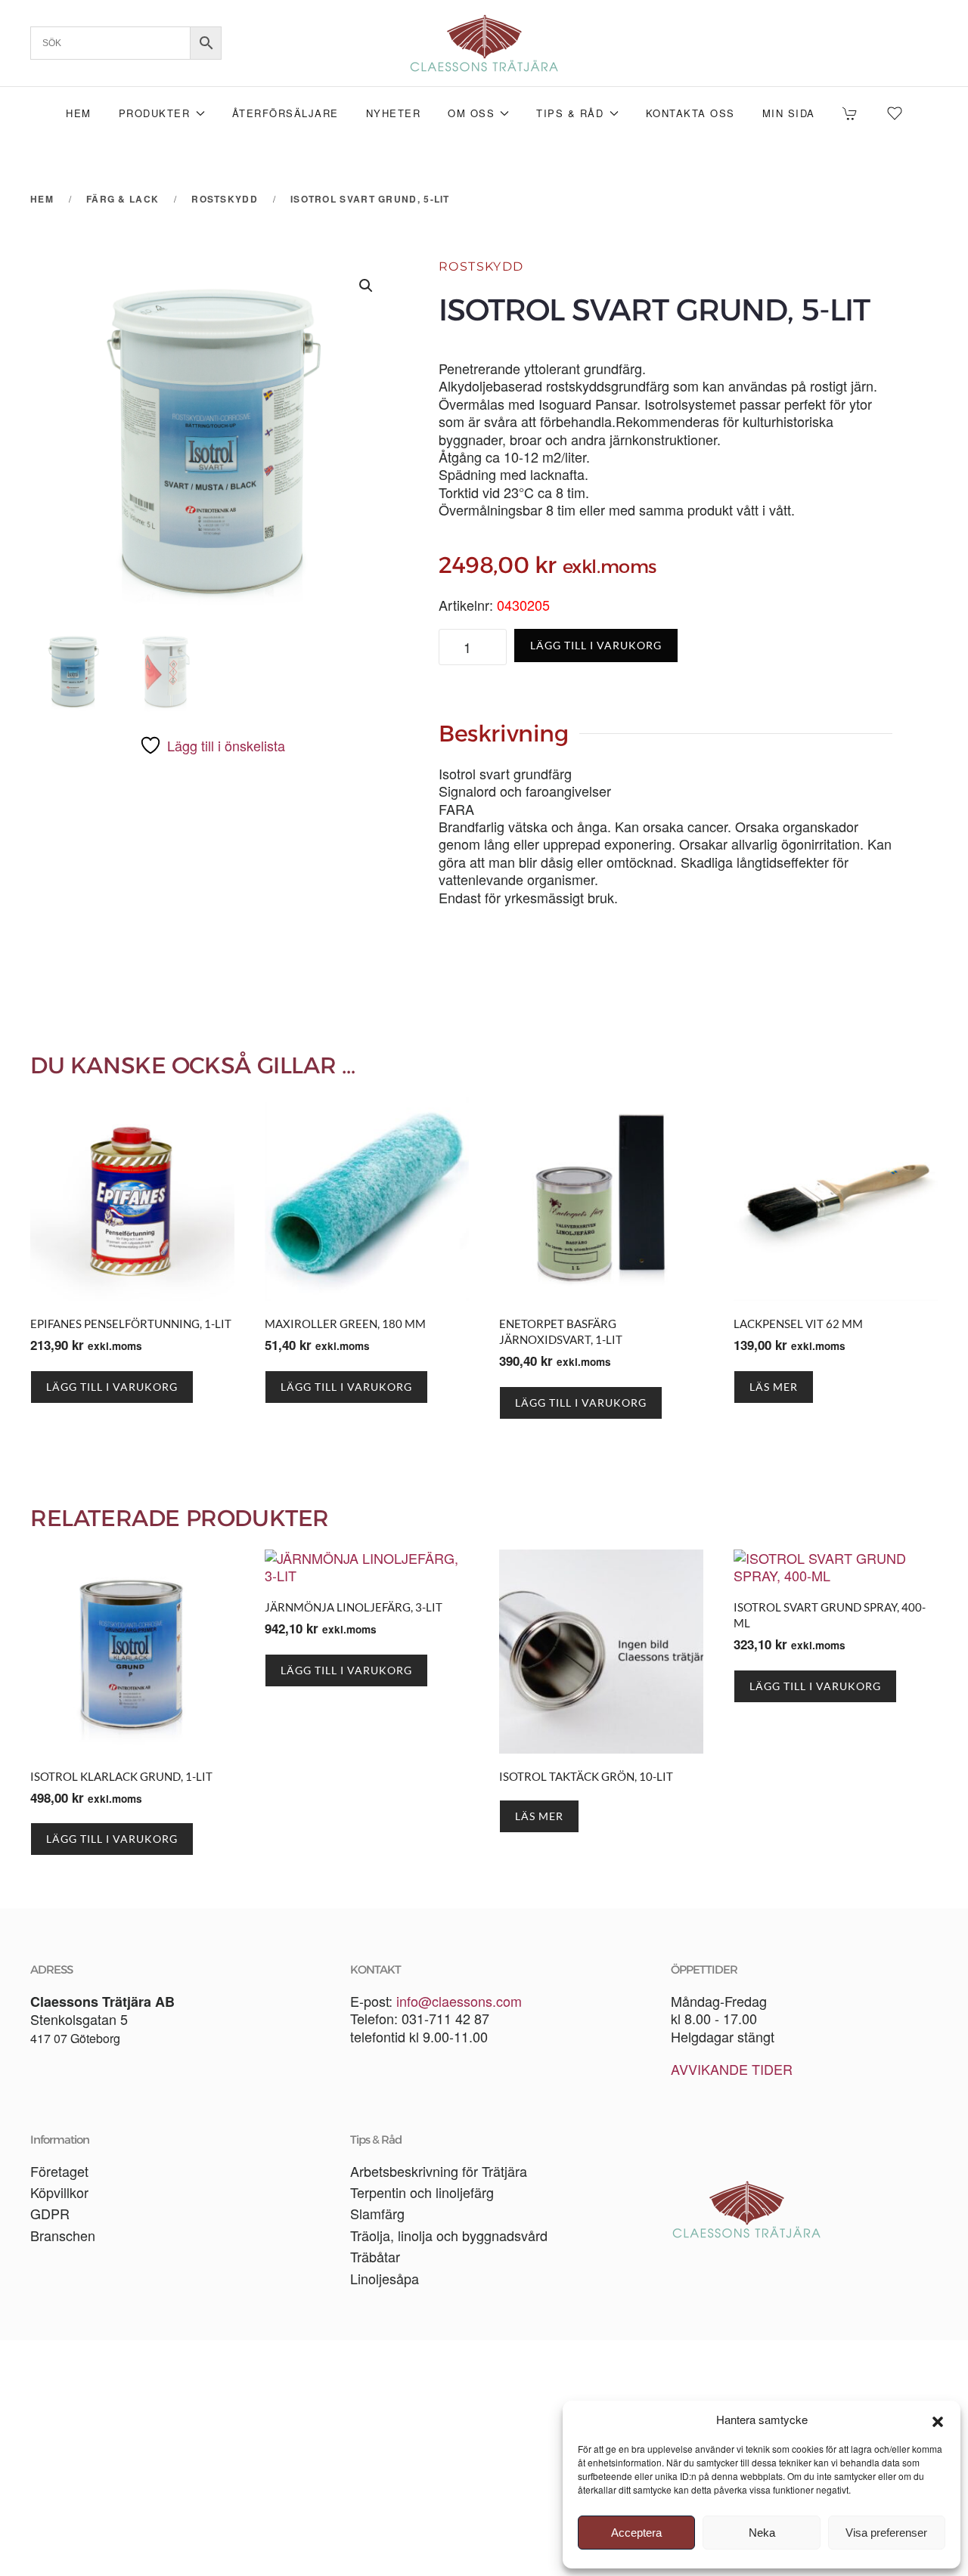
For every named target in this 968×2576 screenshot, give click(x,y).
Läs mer (774, 1387)
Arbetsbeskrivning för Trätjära (439, 2171)
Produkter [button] (155, 113)
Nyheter (394, 113)
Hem (79, 113)
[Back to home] (484, 43)
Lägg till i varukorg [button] (112, 1387)
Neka (762, 2533)
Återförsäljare (285, 113)
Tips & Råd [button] (570, 113)
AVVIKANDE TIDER (732, 2069)
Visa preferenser (886, 2533)
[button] (938, 2420)
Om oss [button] (471, 113)
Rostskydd (481, 266)
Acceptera (636, 2533)
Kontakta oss (690, 113)
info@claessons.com (459, 2001)
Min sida (789, 113)
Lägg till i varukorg (596, 645)
